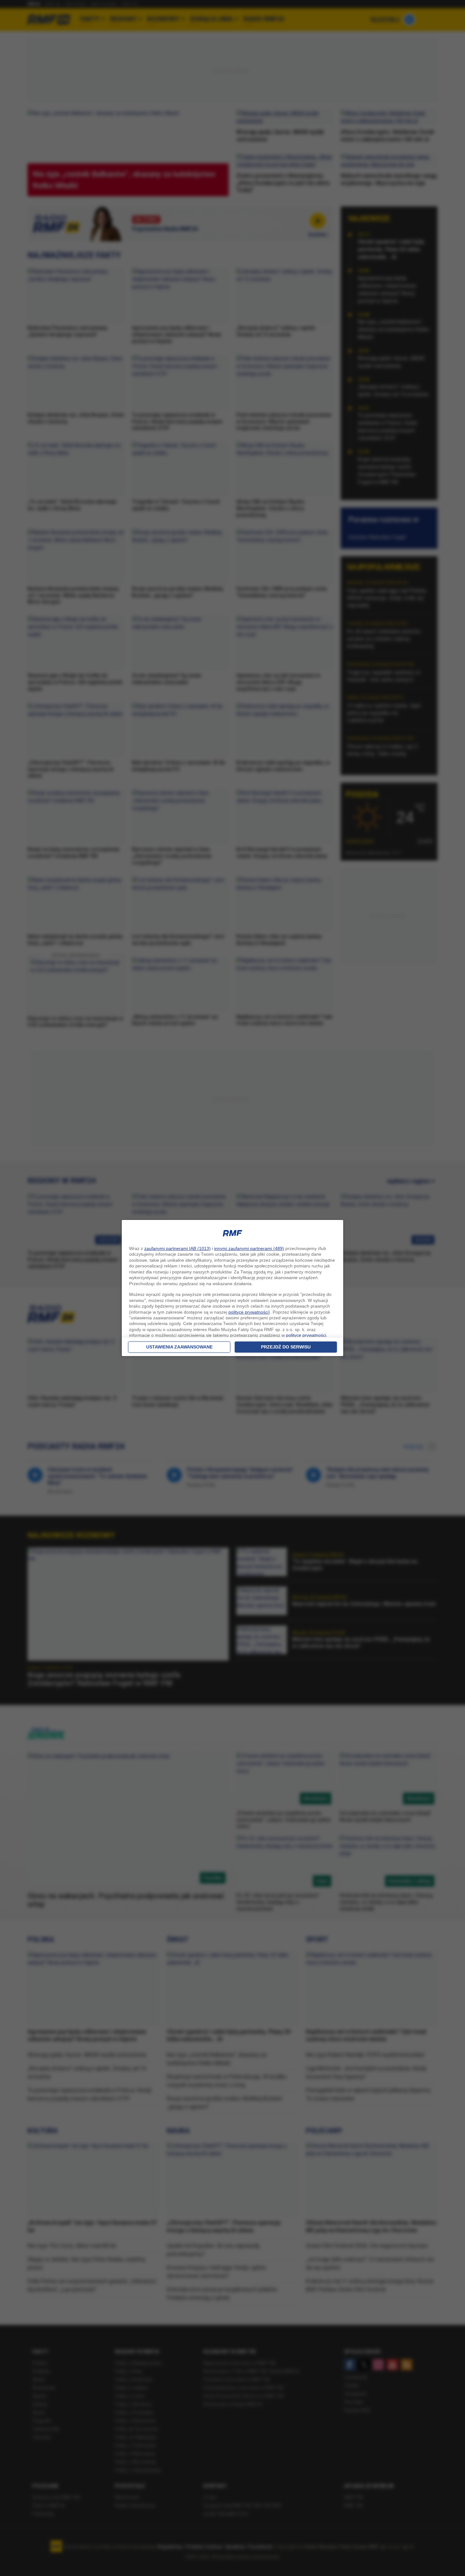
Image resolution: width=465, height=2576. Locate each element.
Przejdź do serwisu (286, 1347)
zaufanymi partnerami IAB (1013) (177, 1248)
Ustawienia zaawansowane (179, 1347)
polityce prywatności (248, 1312)
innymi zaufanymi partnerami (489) (249, 1248)
